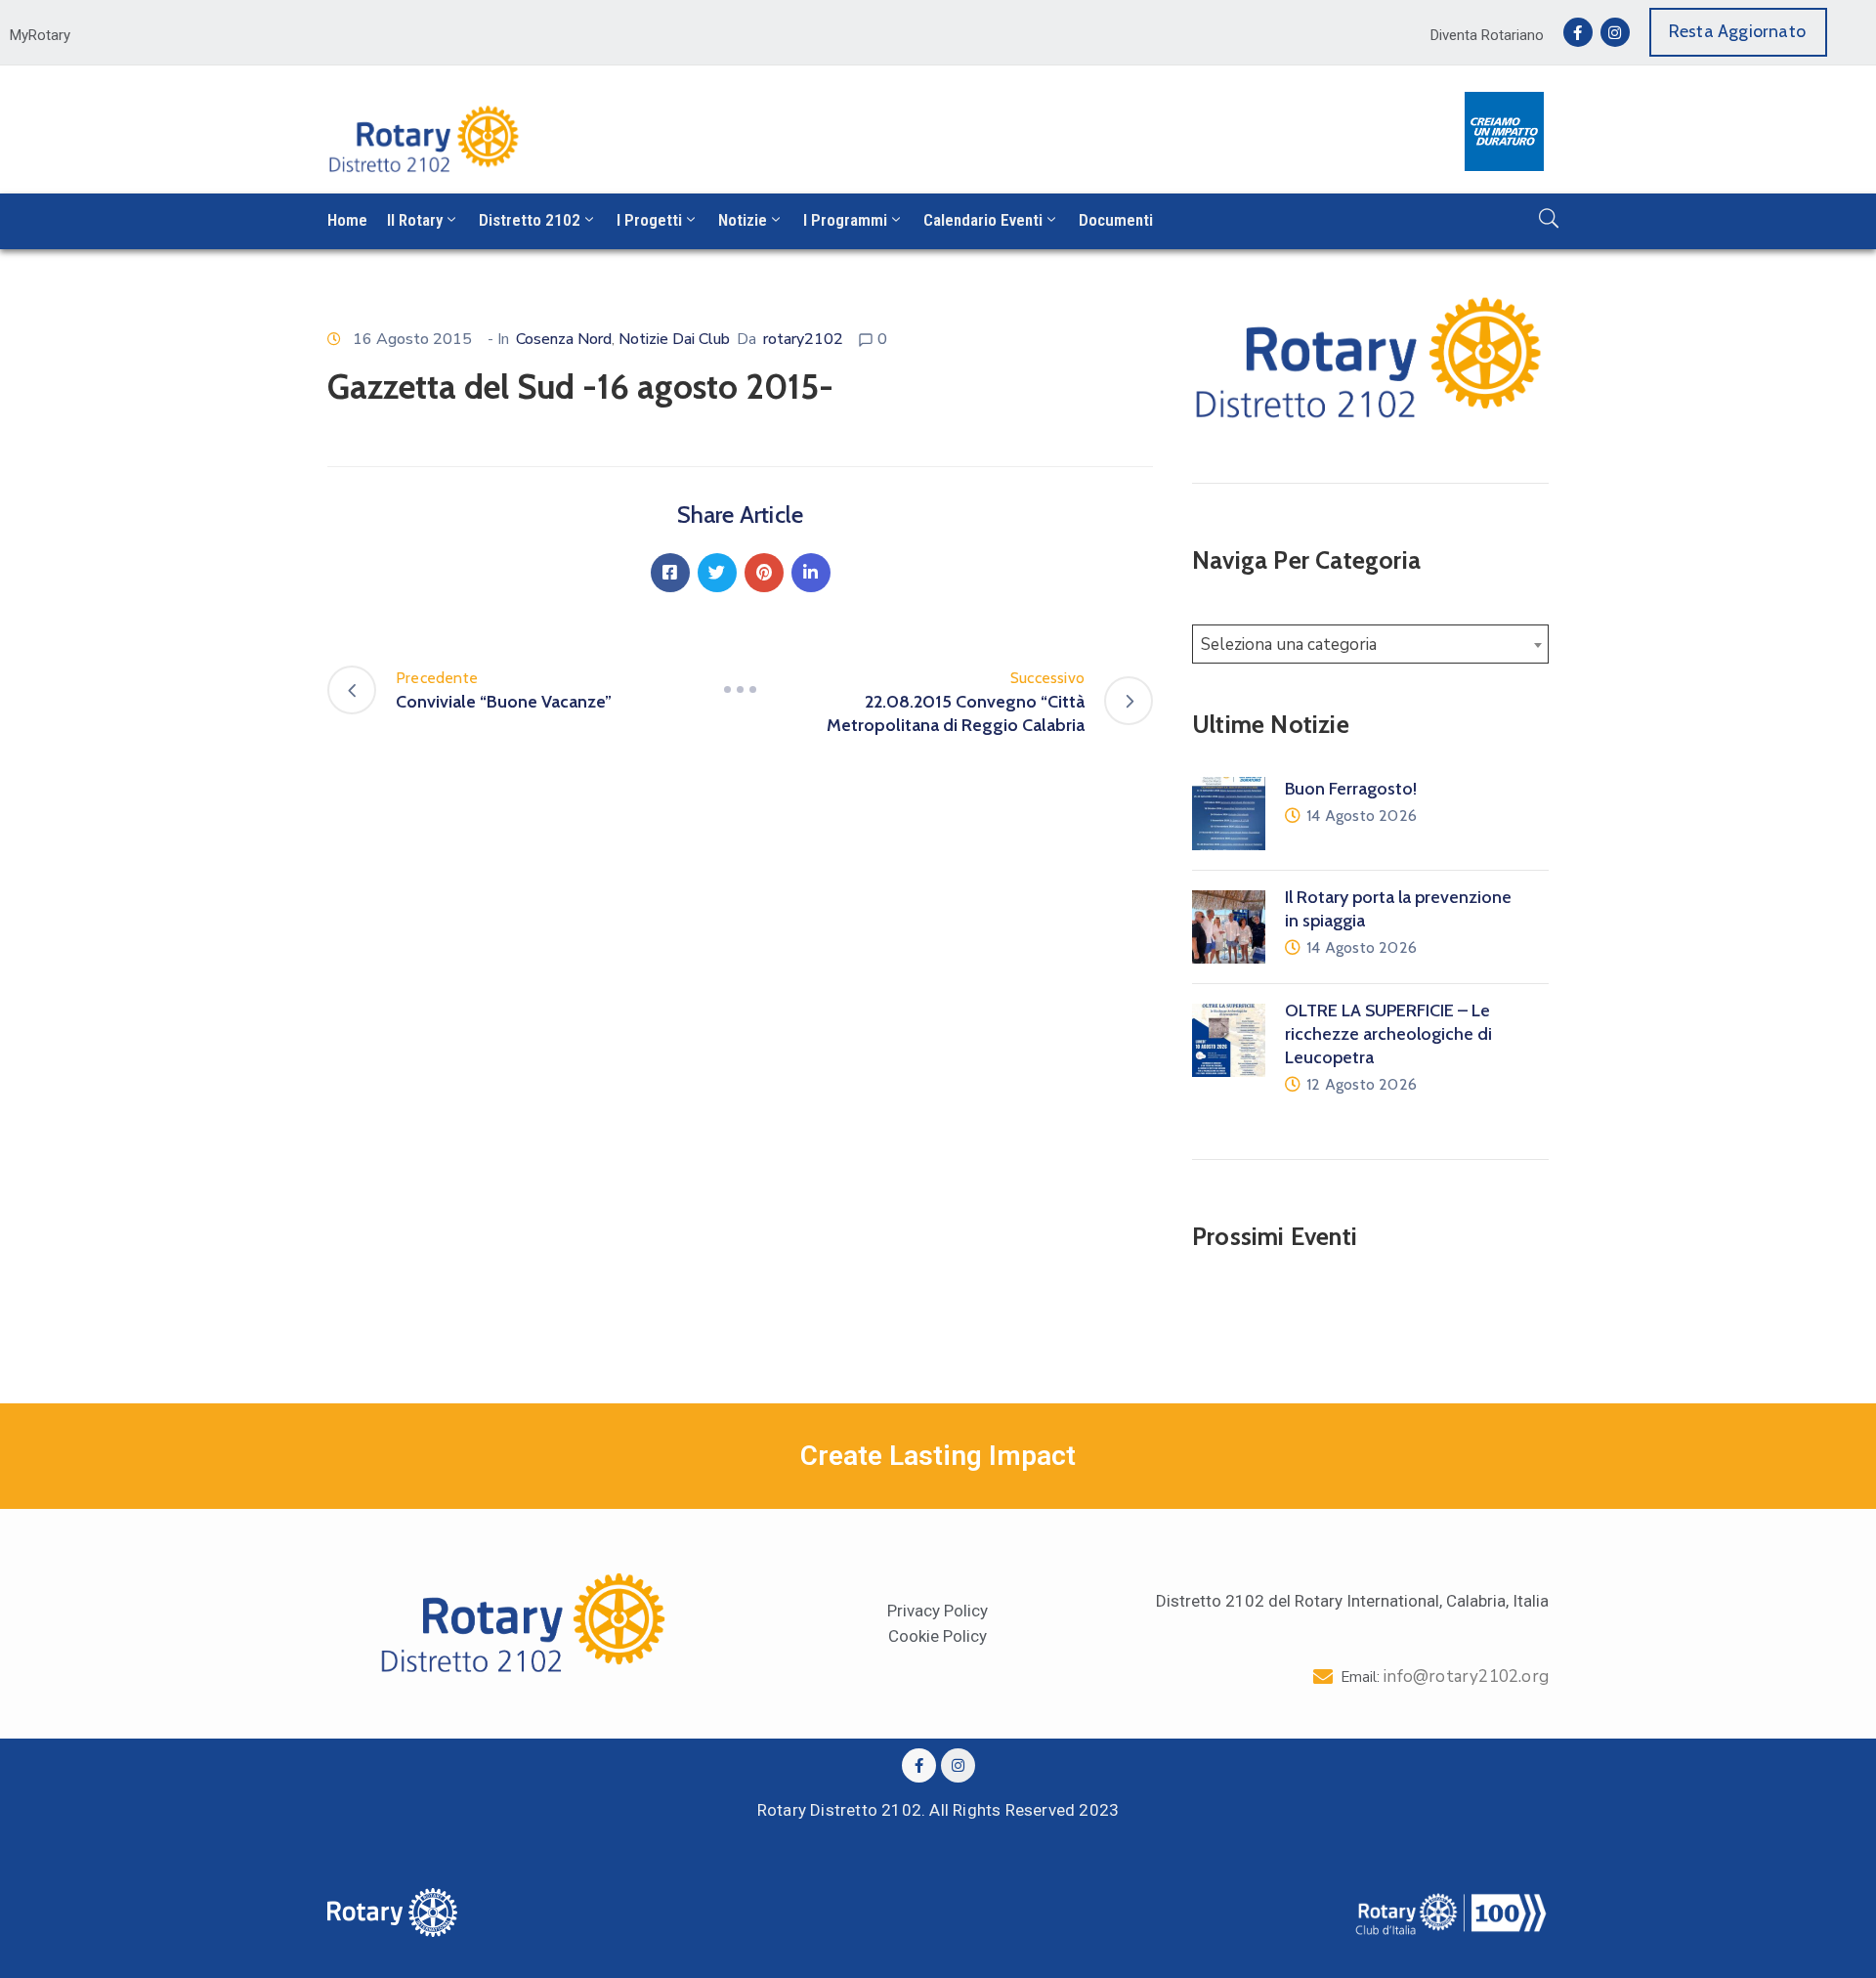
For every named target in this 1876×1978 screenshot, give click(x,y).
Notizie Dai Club (674, 339)
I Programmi (845, 220)
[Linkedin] (811, 573)
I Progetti (649, 220)
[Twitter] (717, 573)
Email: (1445, 1677)
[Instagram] (1615, 32)
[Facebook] (670, 573)
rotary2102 (803, 339)
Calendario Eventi (983, 220)
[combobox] (1370, 644)
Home (347, 220)
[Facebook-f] (1578, 32)
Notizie (743, 220)
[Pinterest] (764, 573)
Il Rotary (415, 220)
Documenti (1116, 220)
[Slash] (741, 690)
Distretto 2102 (530, 220)
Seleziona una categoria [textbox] (1289, 645)
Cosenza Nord (564, 339)
